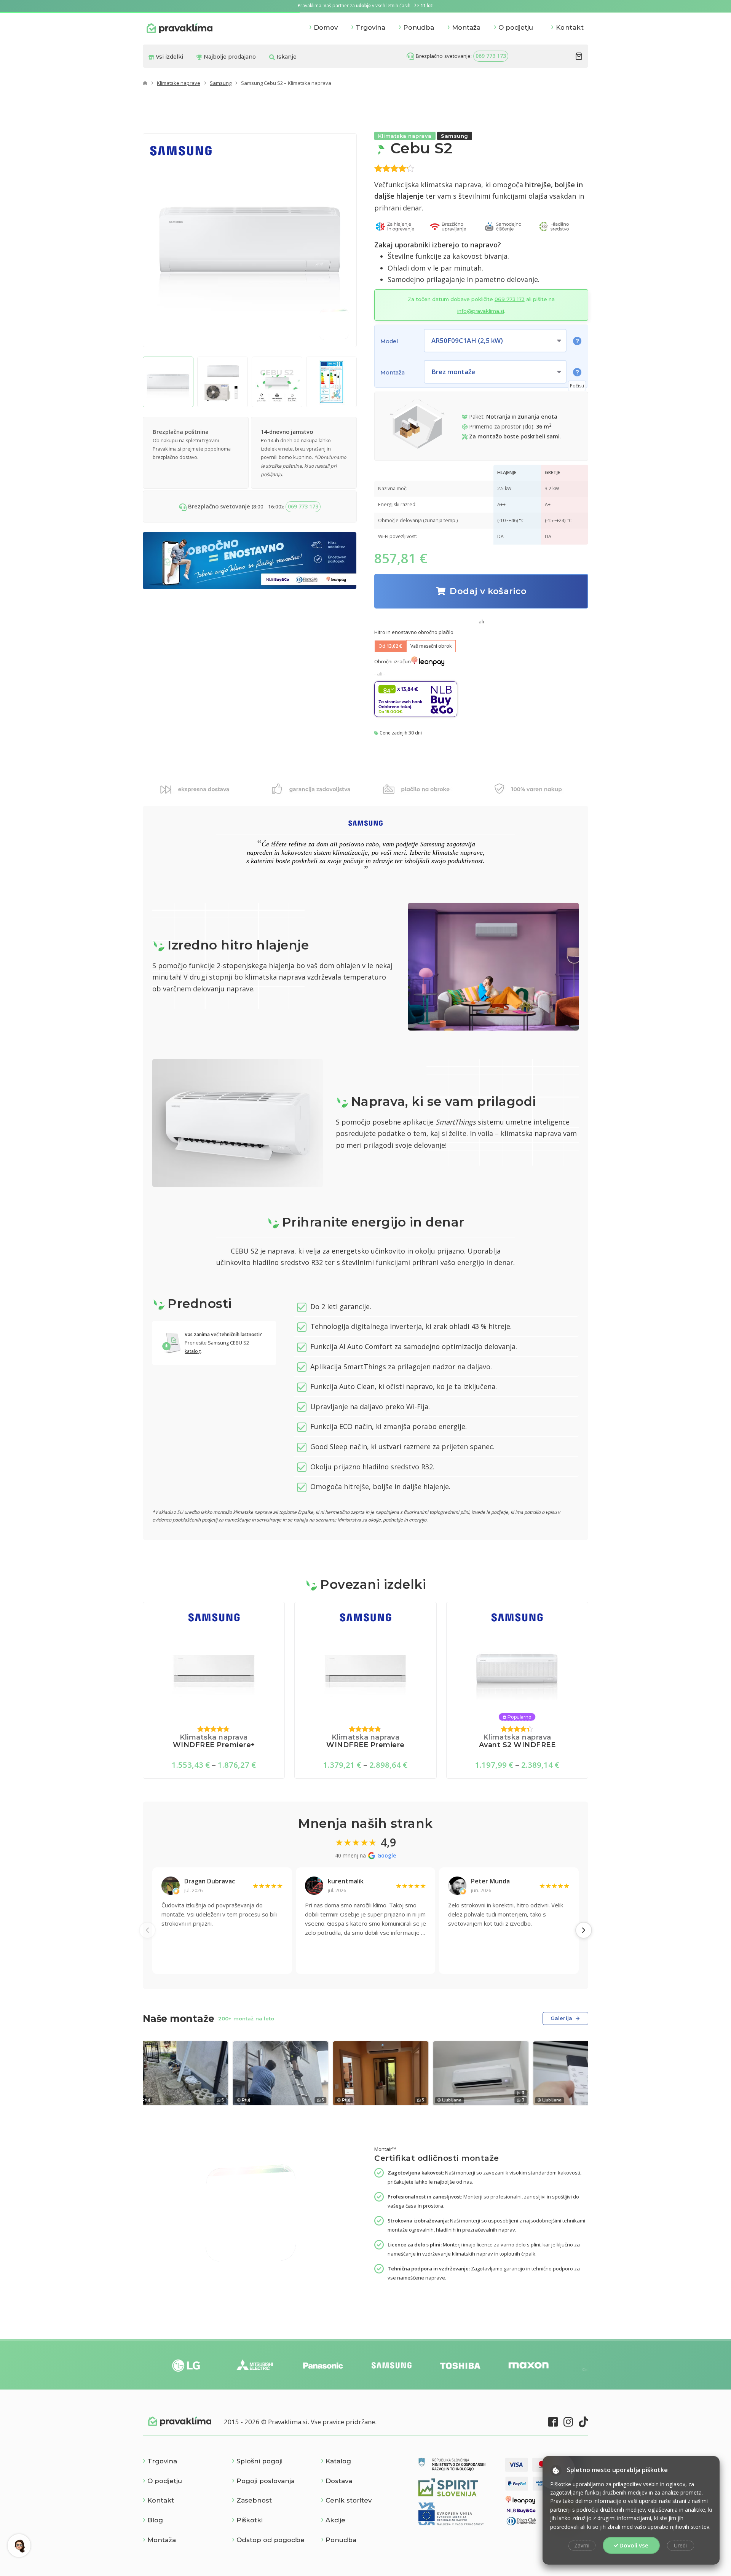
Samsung (221, 83)
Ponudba (419, 27)
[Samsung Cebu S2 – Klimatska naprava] (168, 382)
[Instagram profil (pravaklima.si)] (568, 2422)
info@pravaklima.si (481, 311)
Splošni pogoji (259, 2461)
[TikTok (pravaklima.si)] (583, 2422)
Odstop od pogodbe (271, 2540)
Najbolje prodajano (229, 57)
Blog (155, 2520)
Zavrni (582, 2545)
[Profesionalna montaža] (334, 324)
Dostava (339, 2481)
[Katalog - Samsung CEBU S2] (172, 1343)
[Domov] (145, 83)
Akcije (335, 2520)
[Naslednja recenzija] (584, 1930)
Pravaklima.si (180, 28)
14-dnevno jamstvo (287, 432)
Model (389, 341)
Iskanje (286, 57)
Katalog (338, 2461)
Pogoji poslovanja (266, 2481)
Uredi (680, 2545)
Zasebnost (254, 2500)
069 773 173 (491, 56)
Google (387, 1855)
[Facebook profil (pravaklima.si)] (553, 2422)
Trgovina (370, 27)
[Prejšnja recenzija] (147, 1930)
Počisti (577, 386)
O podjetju (516, 27)
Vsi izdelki (169, 57)
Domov (326, 27)
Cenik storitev (349, 2500)
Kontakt (570, 27)
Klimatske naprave (179, 83)
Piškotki (250, 2520)
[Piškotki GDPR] (556, 2471)
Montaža (466, 27)
